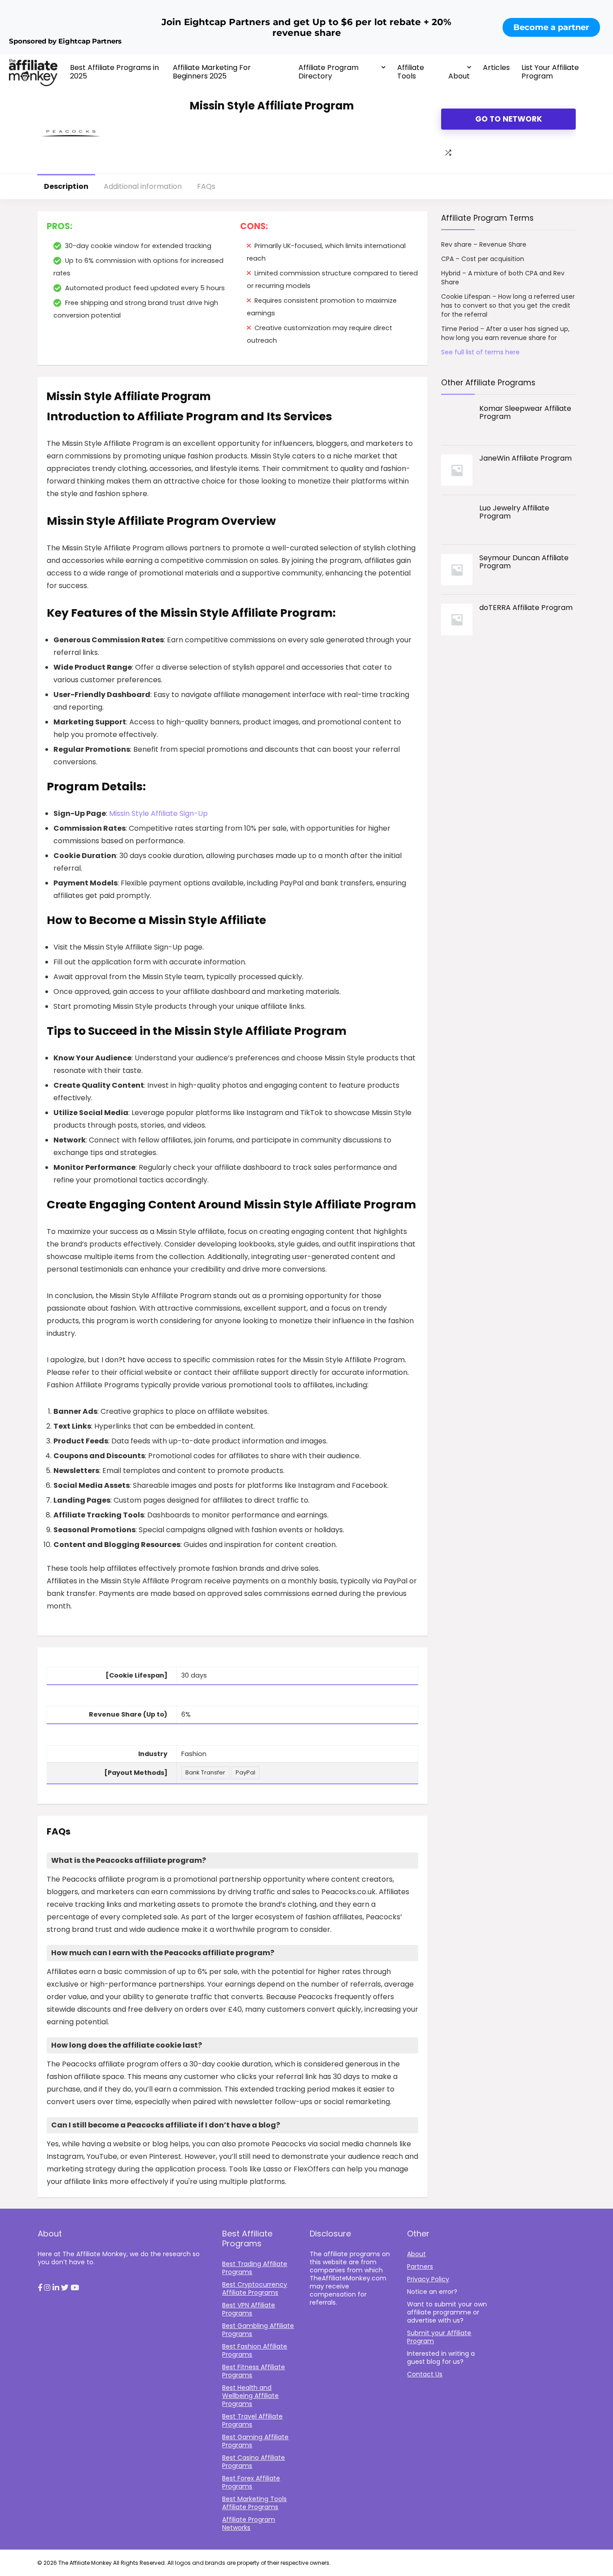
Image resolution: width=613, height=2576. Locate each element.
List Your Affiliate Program (550, 72)
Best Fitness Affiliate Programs (254, 2371)
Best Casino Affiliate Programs (254, 2462)
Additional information (143, 186)
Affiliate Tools (411, 72)
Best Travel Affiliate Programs (252, 2420)
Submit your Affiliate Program (439, 2337)
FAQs (206, 186)
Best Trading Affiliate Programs (255, 2268)
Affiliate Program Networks (249, 2524)
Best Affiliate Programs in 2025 (114, 72)
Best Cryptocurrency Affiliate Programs (255, 2288)
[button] (40, 2288)
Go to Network (509, 119)
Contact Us (425, 2374)
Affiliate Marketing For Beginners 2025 (212, 72)
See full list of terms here (480, 352)
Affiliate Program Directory (328, 72)
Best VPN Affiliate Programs (249, 2309)
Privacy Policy (428, 2279)
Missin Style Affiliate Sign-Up (158, 813)
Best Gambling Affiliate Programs (258, 2330)
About (459, 76)
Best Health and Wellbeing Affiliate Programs (250, 2396)
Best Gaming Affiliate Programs (255, 2441)
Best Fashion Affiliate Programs (255, 2350)
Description (66, 186)
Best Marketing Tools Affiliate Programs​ (254, 2503)
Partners (420, 2267)
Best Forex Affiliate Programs (251, 2482)
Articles (496, 68)
